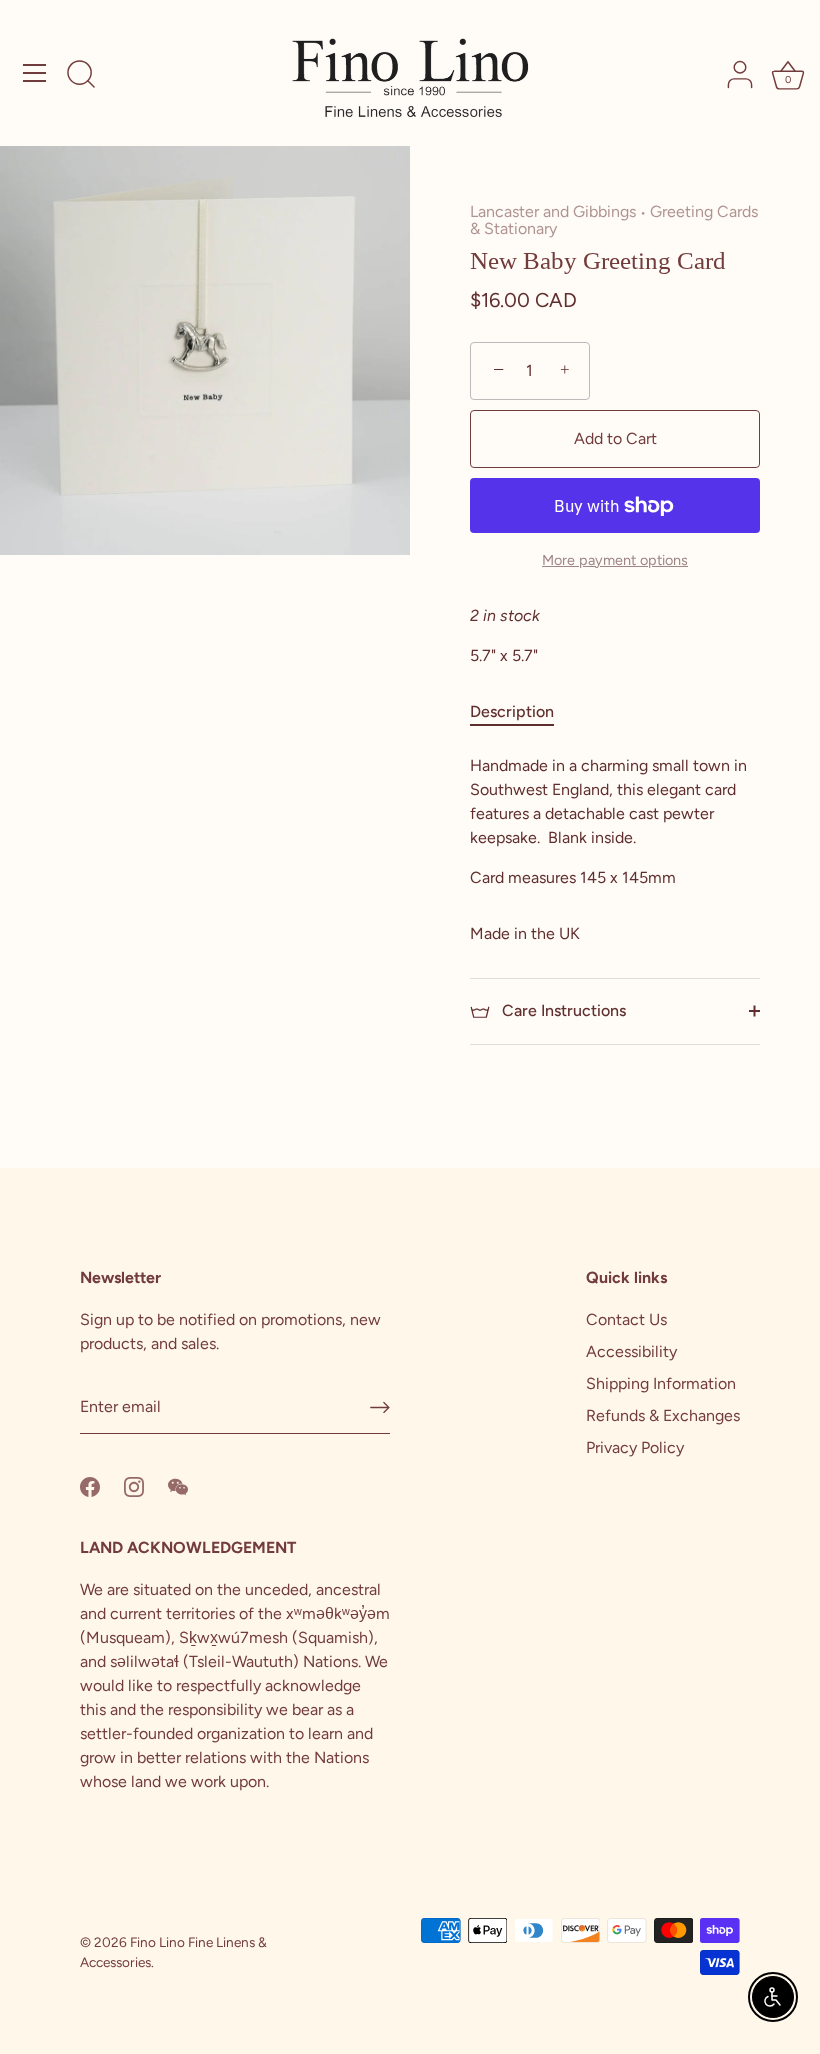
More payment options (615, 560)
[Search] (81, 76)
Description (512, 711)
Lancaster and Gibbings (553, 211)
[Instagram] (134, 1485)
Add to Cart (615, 438)
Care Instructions (562, 1010)
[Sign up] (380, 1407)
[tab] (522, 712)
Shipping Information (661, 1383)
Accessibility (631, 1351)
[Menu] (35, 73)
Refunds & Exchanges (663, 1415)
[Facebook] (90, 1485)
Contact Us (626, 1319)
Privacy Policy (635, 1447)
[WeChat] (178, 1485)
